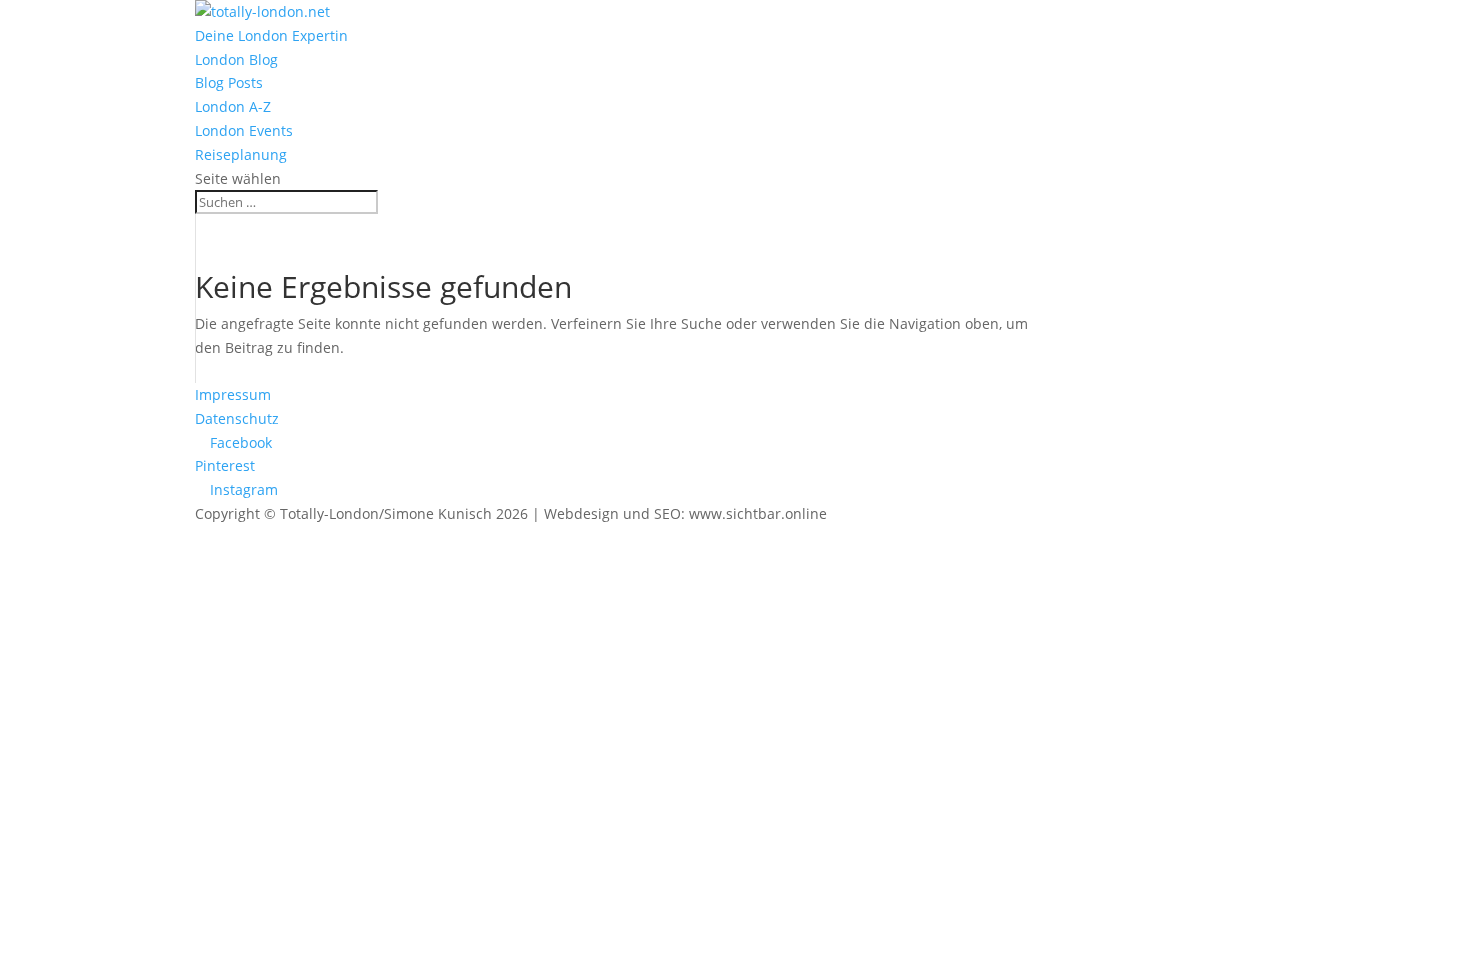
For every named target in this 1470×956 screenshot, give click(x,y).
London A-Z (233, 106)
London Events (244, 130)
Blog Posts (229, 82)
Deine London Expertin (271, 35)
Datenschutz (237, 418)
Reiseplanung (241, 154)
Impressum (233, 394)
